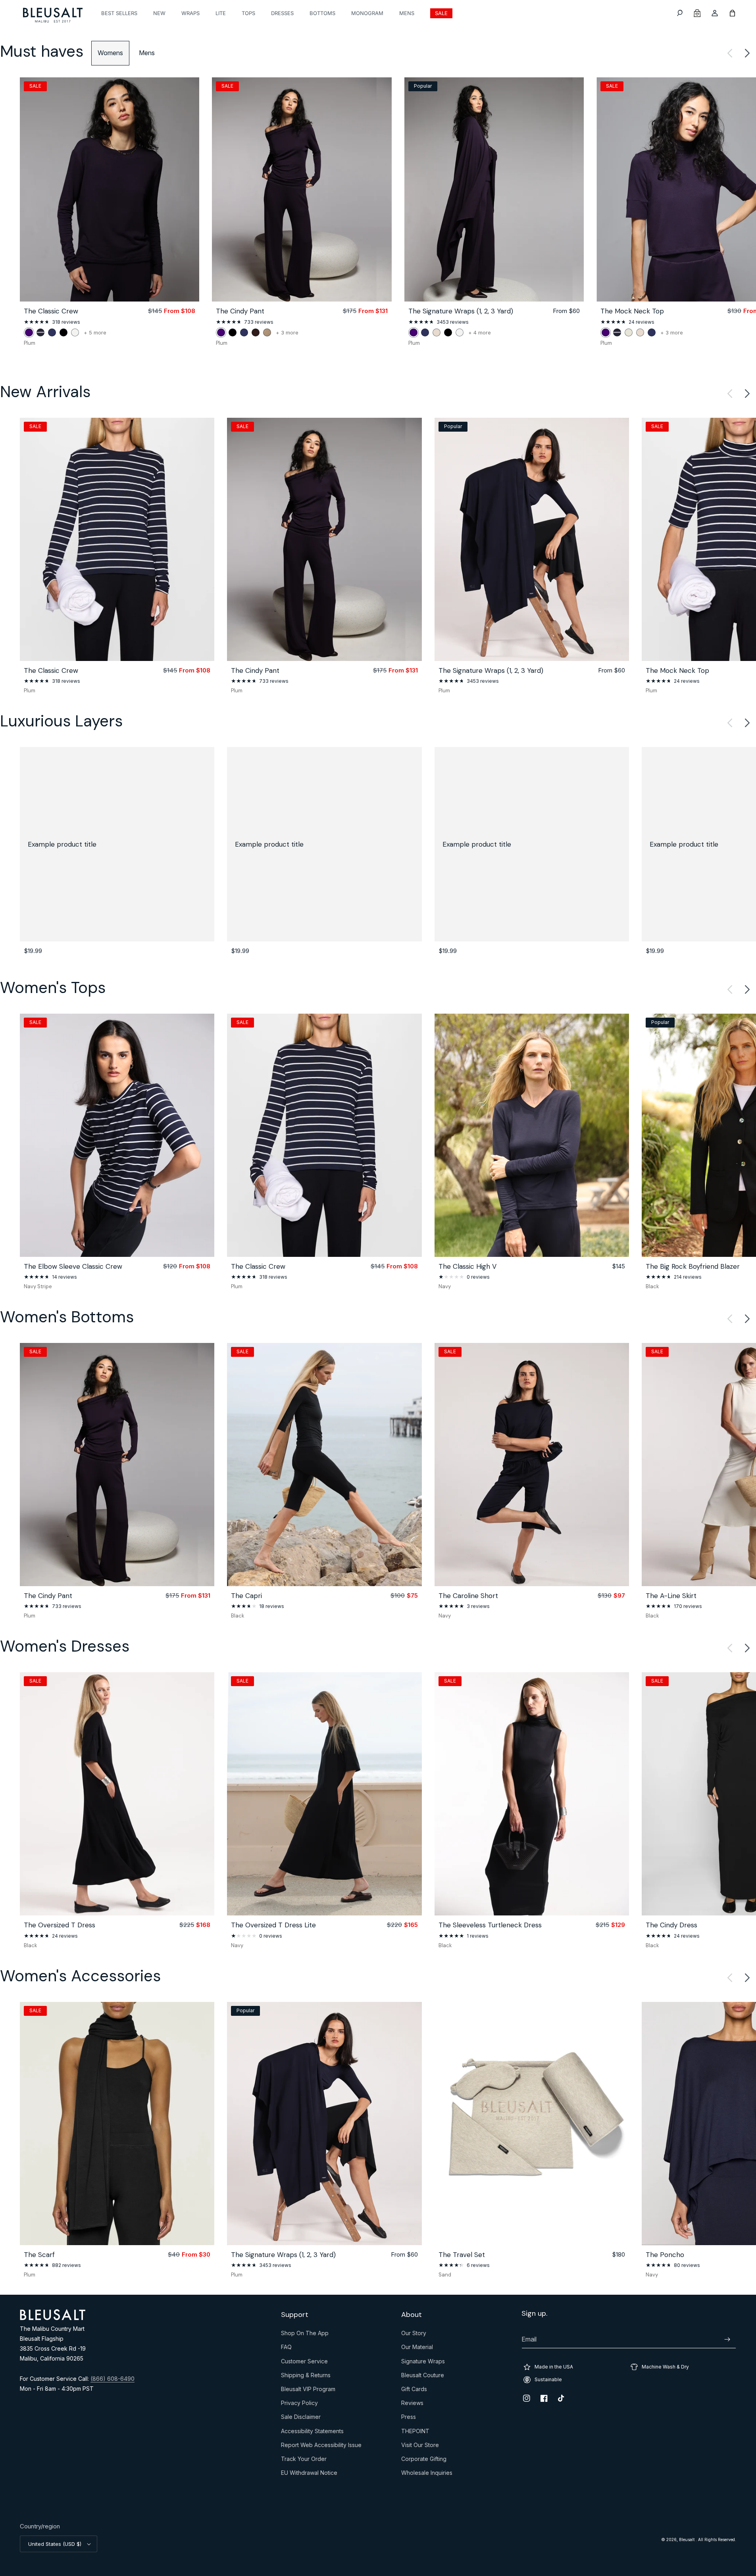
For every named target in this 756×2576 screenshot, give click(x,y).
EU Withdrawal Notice (309, 2474)
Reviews (412, 2405)
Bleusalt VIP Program (308, 2391)
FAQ (286, 2349)
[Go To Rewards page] (697, 13)
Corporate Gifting (424, 2461)
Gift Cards (414, 2391)
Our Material (417, 2349)
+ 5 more (95, 333)
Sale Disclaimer (301, 2418)
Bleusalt (687, 2540)
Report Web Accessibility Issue (321, 2447)
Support (295, 2315)
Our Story (414, 2335)
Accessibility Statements (312, 2433)
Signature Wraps (423, 2363)
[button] (680, 13)
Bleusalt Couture (423, 2377)
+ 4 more (480, 333)
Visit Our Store (420, 2447)
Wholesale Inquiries (427, 2474)
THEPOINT (415, 2433)
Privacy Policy (299, 2405)
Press (409, 2418)
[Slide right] (747, 53)
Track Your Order (304, 2461)
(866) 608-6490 (113, 2379)
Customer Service (304, 2363)
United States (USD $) (55, 2544)
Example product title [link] (62, 844)
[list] (378, 212)
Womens (110, 53)
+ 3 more (287, 333)
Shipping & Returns (306, 2377)
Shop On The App (305, 2335)
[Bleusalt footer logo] (53, 2318)
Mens (147, 53)
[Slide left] (730, 53)
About (412, 2315)
